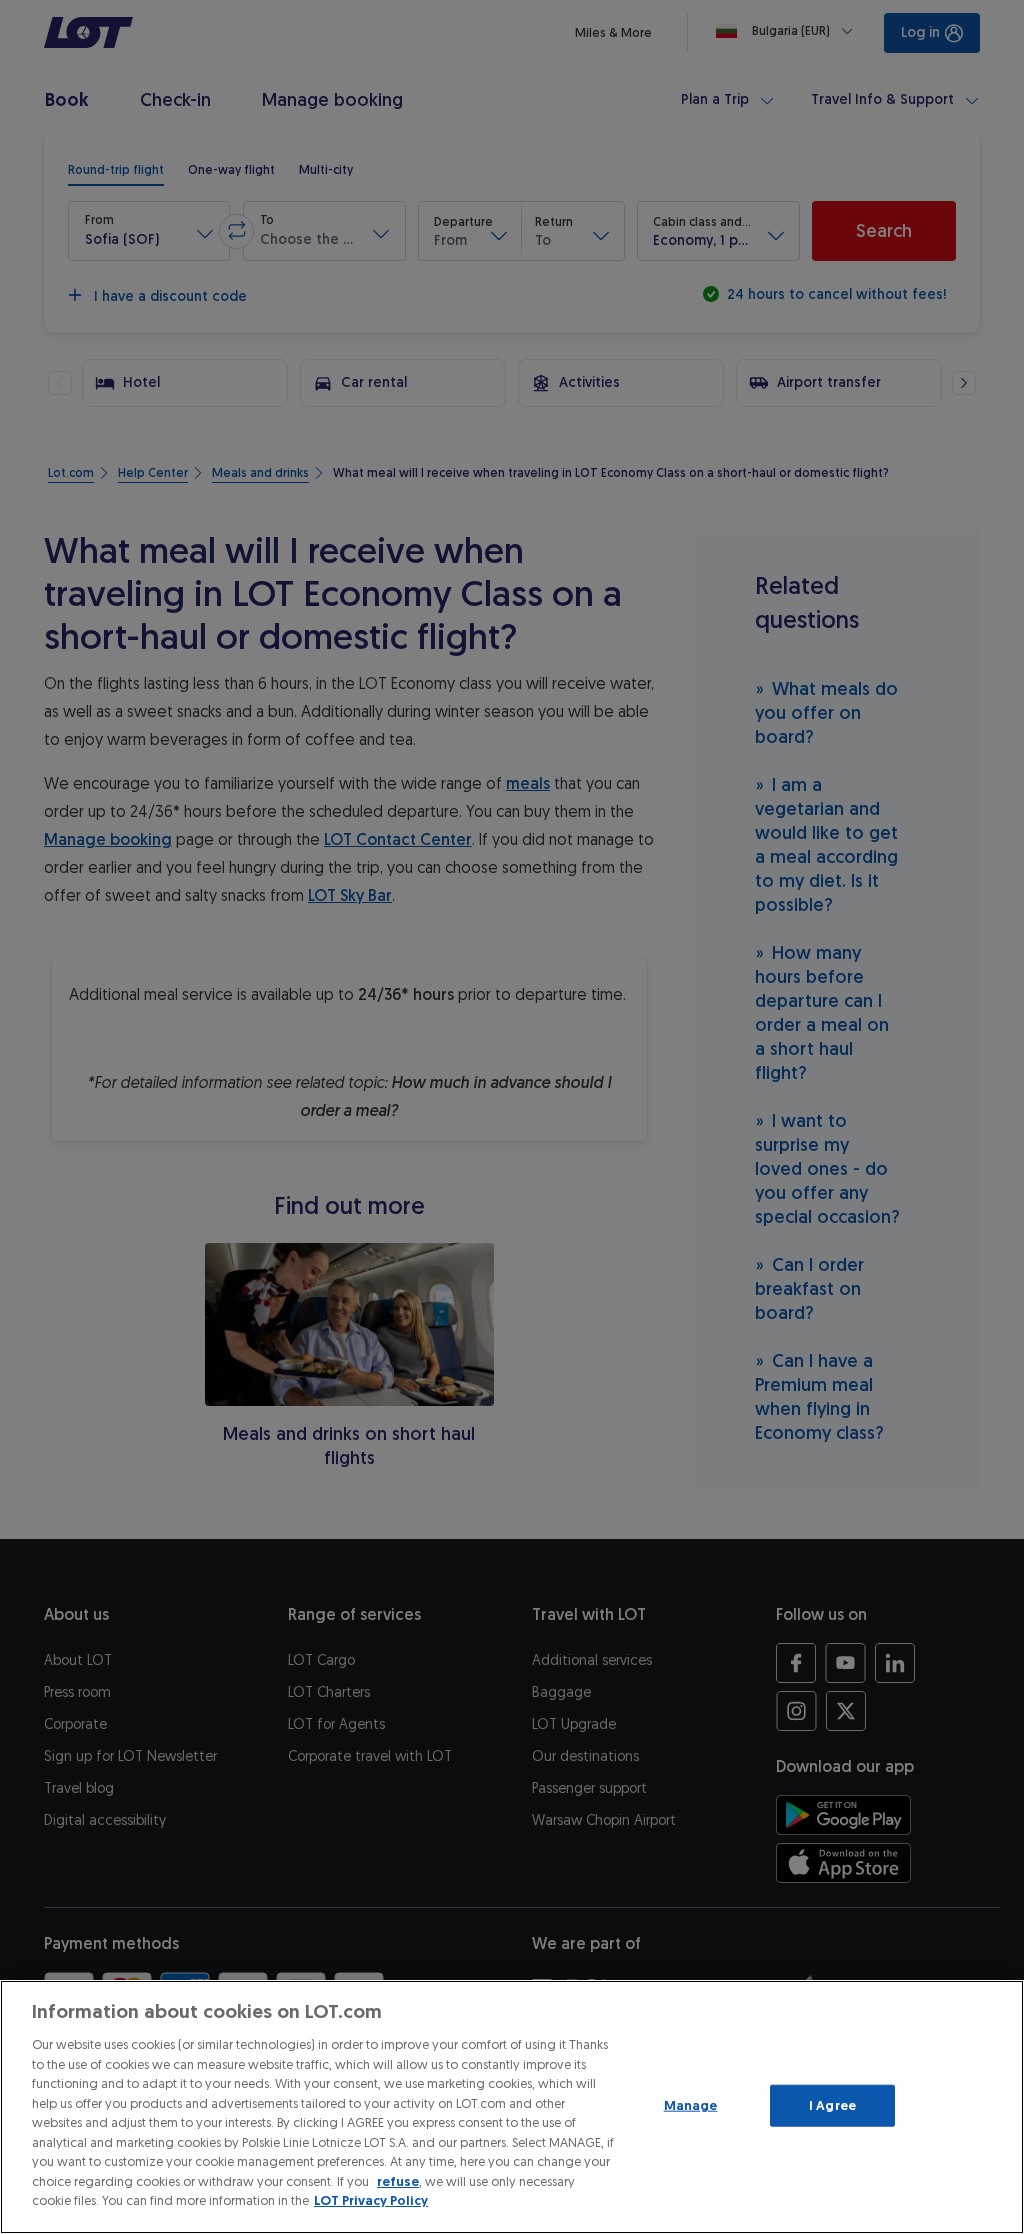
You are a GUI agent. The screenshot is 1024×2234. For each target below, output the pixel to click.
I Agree (832, 2105)
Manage (691, 2105)
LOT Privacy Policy (371, 2200)
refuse (398, 2181)
